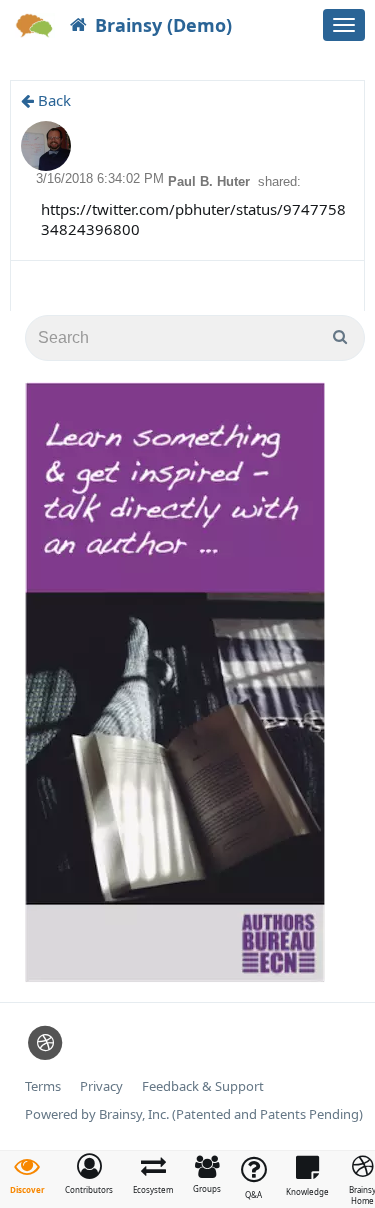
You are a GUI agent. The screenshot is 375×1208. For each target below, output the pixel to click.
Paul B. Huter (211, 181)
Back (52, 100)
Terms (43, 1086)
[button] (89, 1174)
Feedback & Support (203, 1086)
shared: (279, 181)
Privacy (101, 1086)
